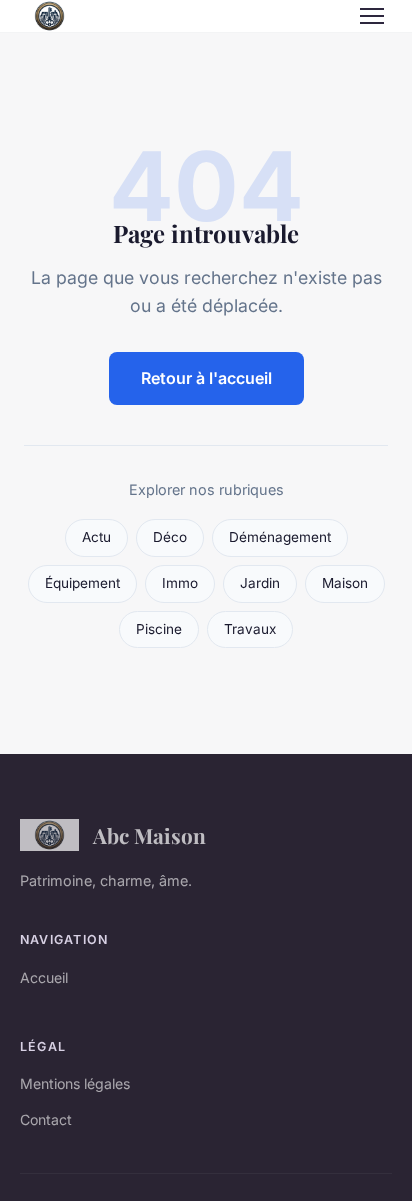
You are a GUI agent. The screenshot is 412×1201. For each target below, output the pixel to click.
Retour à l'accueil (206, 378)
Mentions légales (75, 1083)
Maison (345, 583)
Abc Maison (149, 835)
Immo (180, 583)
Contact (46, 1119)
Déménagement (280, 537)
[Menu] (372, 16)
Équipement (82, 583)
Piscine (159, 629)
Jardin (260, 583)
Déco (170, 537)
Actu (96, 537)
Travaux (250, 629)
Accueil (44, 977)
